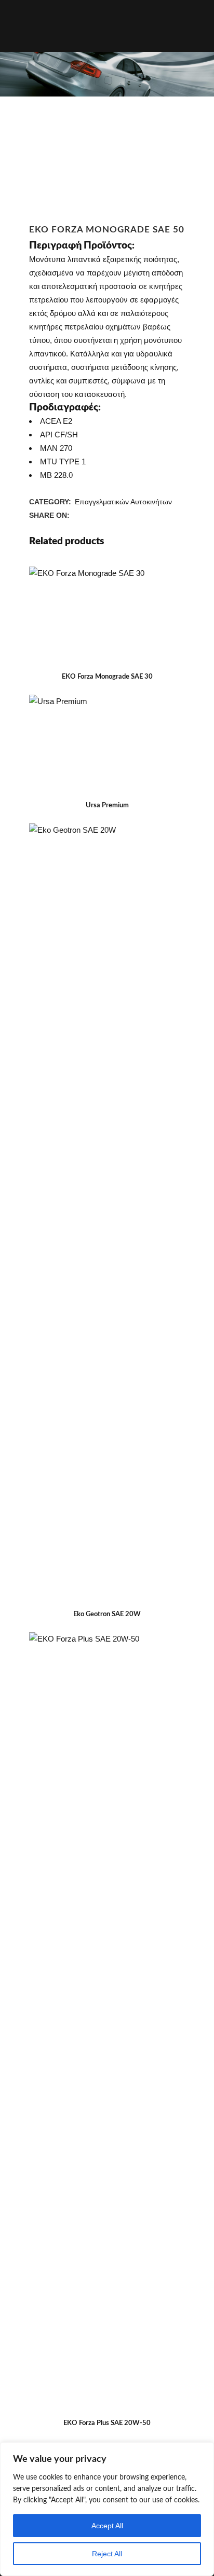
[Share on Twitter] (88, 515)
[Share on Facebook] (77, 515)
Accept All (107, 2526)
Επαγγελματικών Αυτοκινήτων (123, 502)
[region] (107, 2509)
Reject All (107, 2554)
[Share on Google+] (100, 515)
